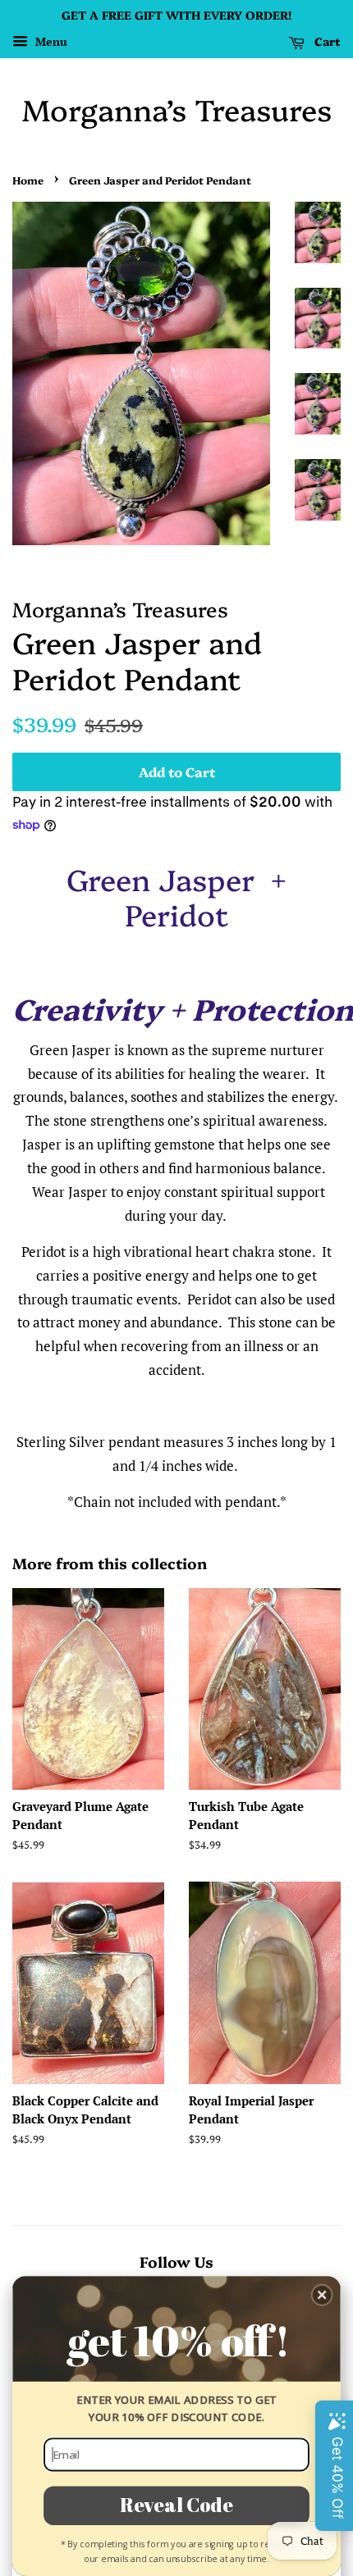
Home (28, 180)
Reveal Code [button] (176, 2504)
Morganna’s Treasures (177, 109)
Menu (50, 41)
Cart (326, 41)
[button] (322, 2295)
